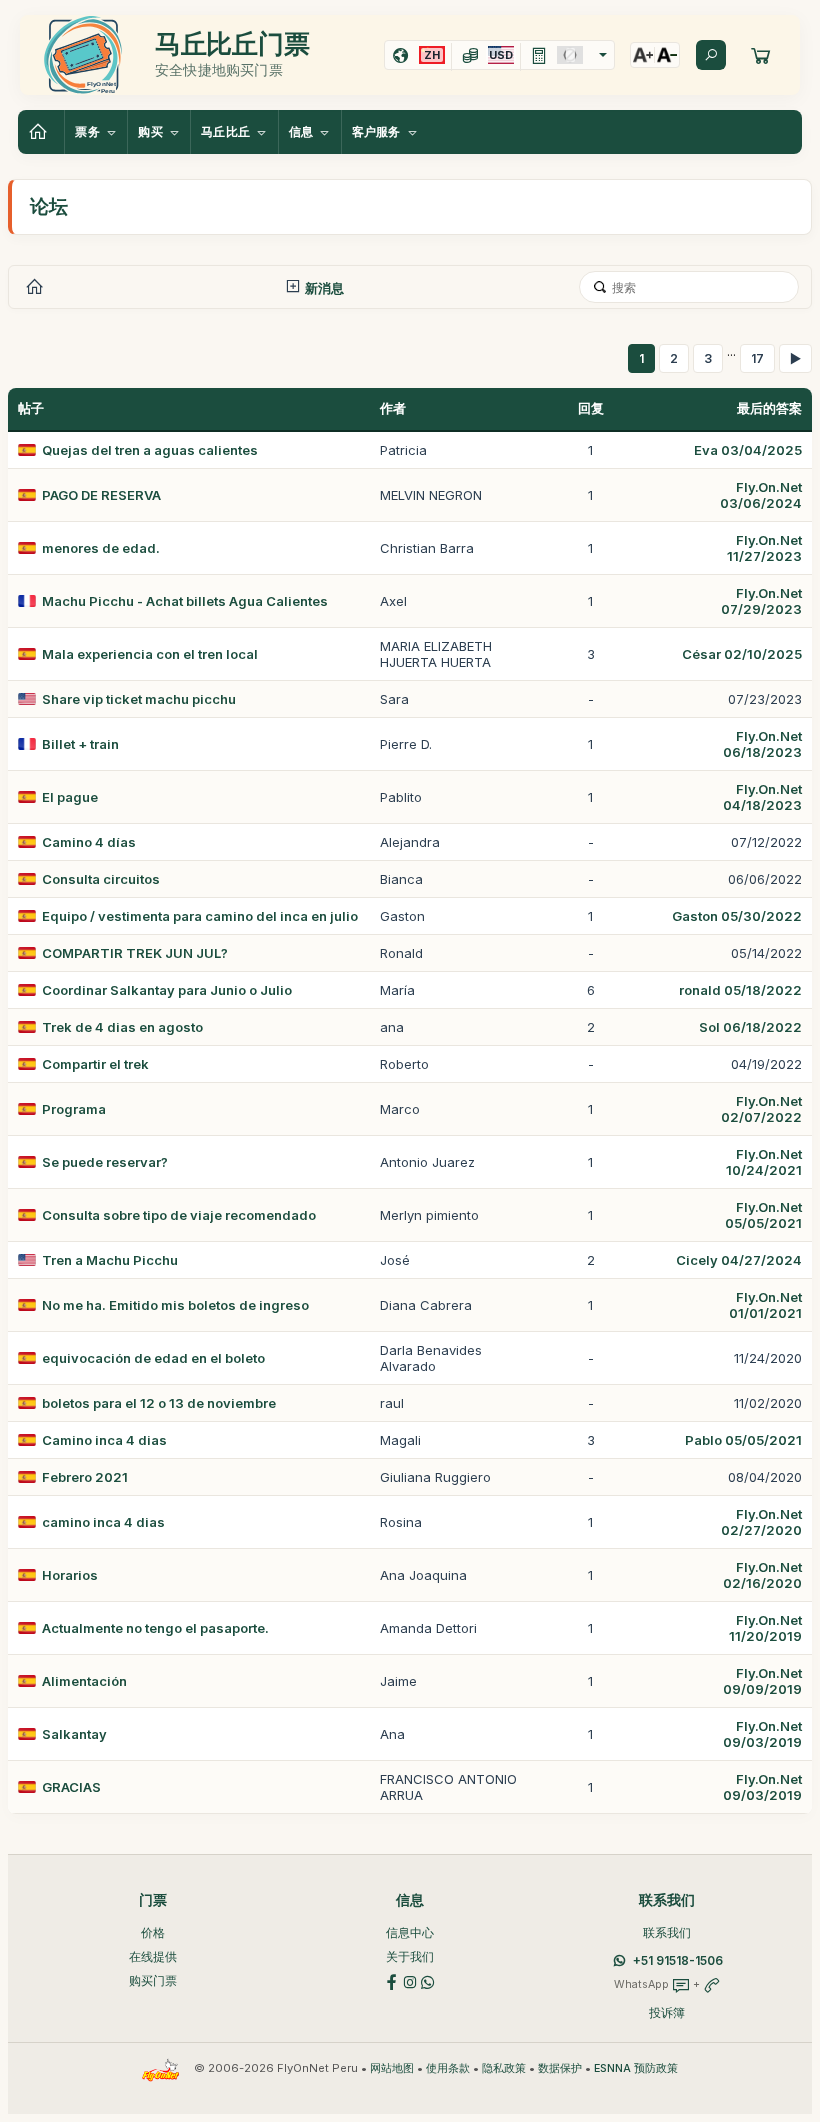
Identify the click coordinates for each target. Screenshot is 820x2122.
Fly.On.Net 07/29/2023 (761, 601)
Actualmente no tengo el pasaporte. (155, 1628)
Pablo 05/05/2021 (743, 1440)
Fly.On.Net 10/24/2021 (764, 1162)
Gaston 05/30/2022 (737, 916)
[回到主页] (41, 132)
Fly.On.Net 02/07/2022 (761, 1109)
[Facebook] (392, 1980)
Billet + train (80, 744)
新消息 (323, 288)
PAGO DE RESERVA (101, 495)
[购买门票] (761, 55)
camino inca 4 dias (103, 1522)
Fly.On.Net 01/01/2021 (765, 1305)
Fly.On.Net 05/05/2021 (763, 1215)
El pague (70, 797)
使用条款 (448, 2068)
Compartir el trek (95, 1064)
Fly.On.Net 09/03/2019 (762, 1734)
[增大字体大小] (643, 55)
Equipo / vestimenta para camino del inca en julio (200, 916)
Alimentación (84, 1681)
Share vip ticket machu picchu (139, 699)
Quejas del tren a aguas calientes (150, 450)
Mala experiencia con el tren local (150, 654)
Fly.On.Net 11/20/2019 (765, 1628)
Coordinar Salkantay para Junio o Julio (167, 990)
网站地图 (392, 2068)
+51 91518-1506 (678, 1960)
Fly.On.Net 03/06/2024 (761, 495)
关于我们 (410, 1956)
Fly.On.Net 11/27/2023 (764, 548)
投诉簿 (667, 2012)
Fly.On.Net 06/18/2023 (762, 744)
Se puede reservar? (105, 1162)
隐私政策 (504, 2068)
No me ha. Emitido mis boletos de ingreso (175, 1305)
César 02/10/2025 (742, 654)
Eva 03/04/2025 (748, 450)
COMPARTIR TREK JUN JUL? (135, 953)
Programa (74, 1109)
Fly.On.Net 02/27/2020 (761, 1522)
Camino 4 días (89, 842)
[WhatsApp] (428, 1980)
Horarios (70, 1575)
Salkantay (74, 1734)
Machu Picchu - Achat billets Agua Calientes (185, 601)
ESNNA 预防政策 (636, 2068)
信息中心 (410, 1932)
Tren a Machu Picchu (110, 1260)
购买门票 (153, 1980)
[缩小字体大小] (667, 55)
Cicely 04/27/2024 (739, 1260)
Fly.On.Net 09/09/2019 (762, 1681)
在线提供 (153, 1956)
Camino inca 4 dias (104, 1440)
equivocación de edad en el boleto (153, 1358)
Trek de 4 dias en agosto (122, 1027)
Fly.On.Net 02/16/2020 (762, 1575)
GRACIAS (71, 1787)
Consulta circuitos (101, 879)
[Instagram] (410, 1980)
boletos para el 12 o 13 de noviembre (159, 1403)
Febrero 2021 (85, 1477)
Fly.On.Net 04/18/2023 (762, 797)
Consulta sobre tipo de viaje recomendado (179, 1215)
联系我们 (667, 1932)
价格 (153, 1932)
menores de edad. (101, 548)
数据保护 (560, 2068)
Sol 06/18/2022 (750, 1027)
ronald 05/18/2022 (740, 990)
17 (757, 358)
